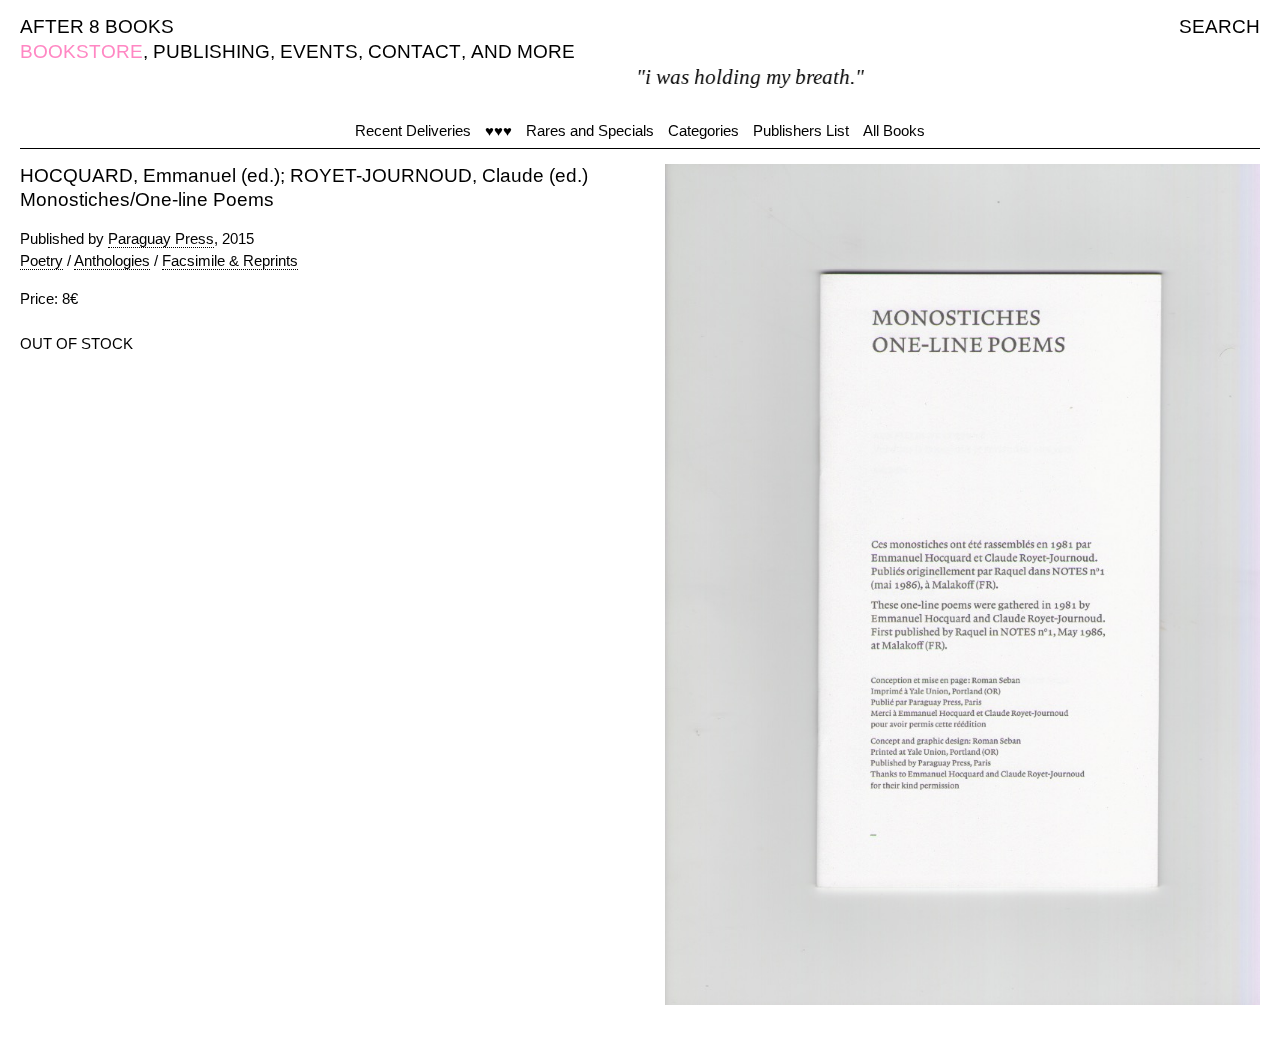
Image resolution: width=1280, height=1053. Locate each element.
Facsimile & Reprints (230, 260)
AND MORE (523, 51)
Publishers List (801, 130)
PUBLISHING (211, 51)
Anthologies (112, 260)
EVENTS (319, 51)
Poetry (41, 260)
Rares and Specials (590, 130)
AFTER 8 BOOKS (97, 26)
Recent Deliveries (413, 130)
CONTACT (414, 51)
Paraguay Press (161, 238)
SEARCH (1219, 26)
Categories (703, 130)
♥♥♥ (498, 130)
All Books (894, 130)
